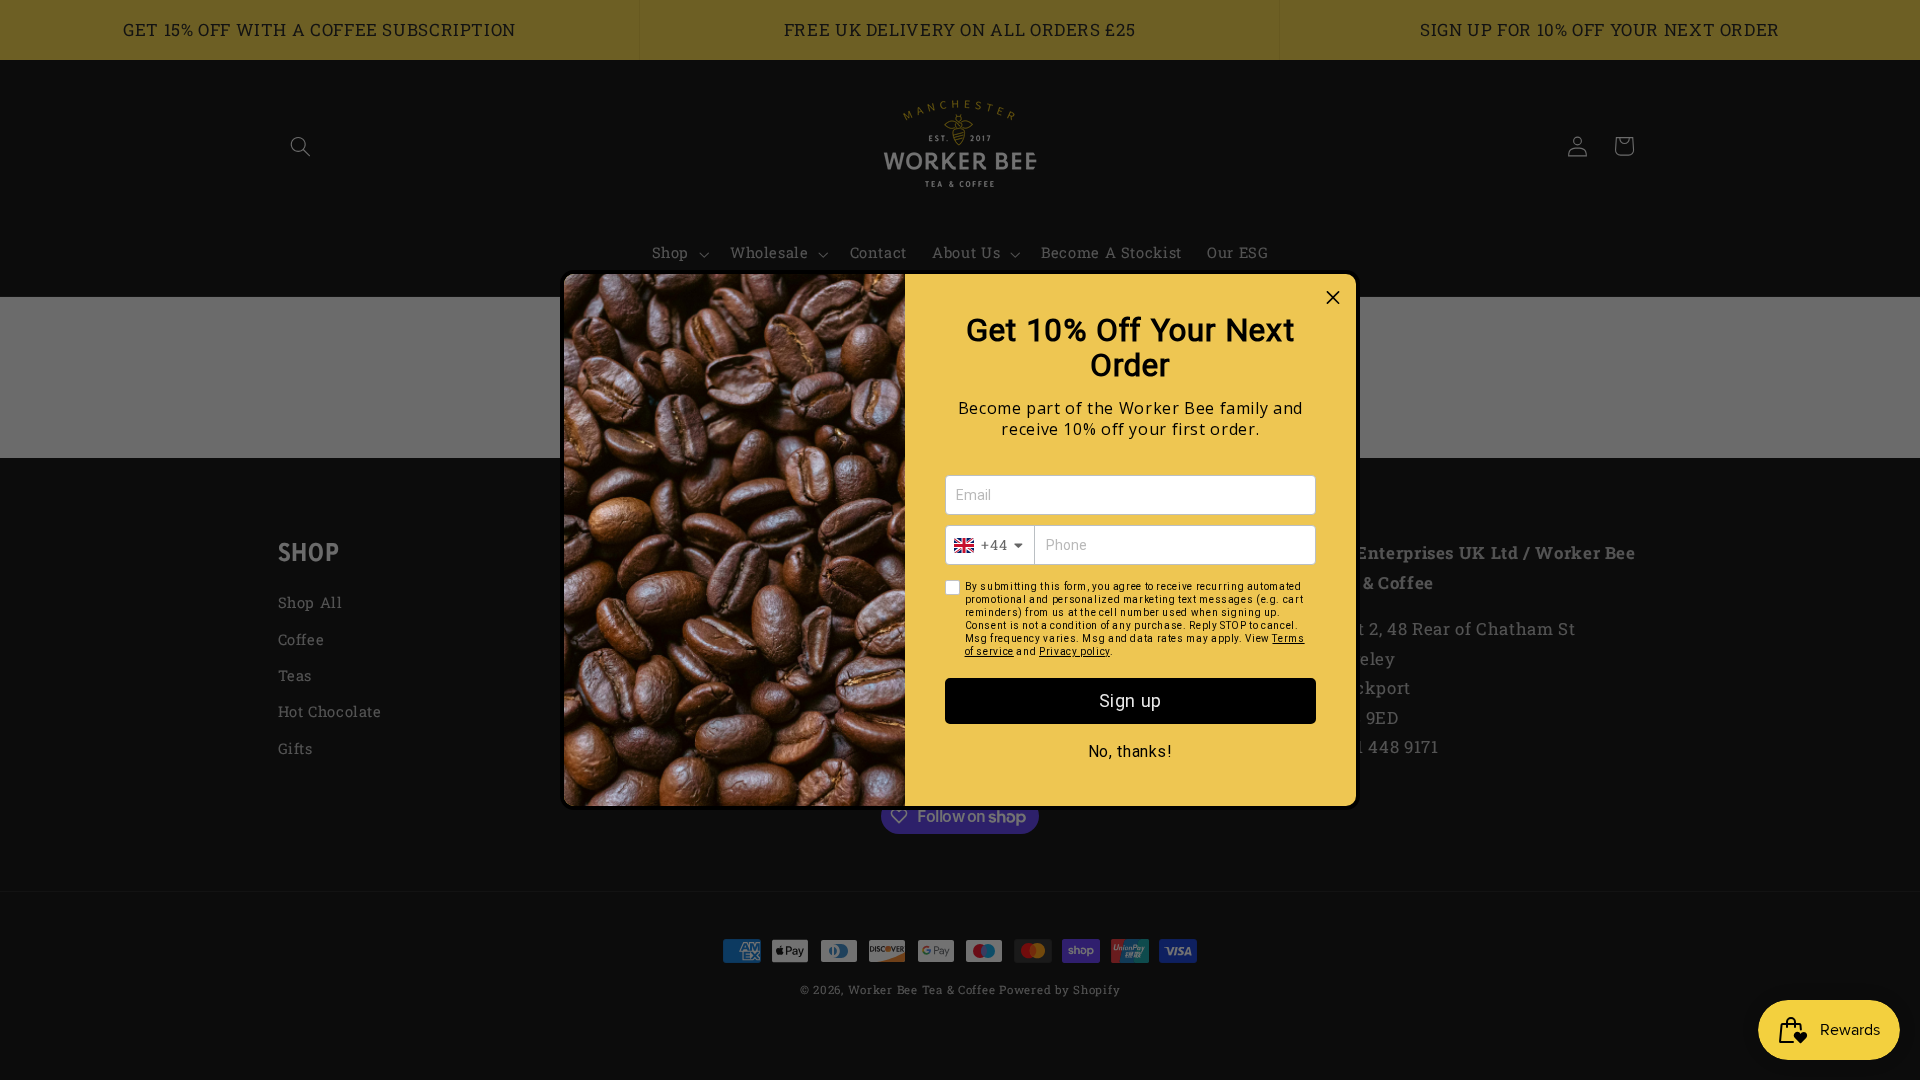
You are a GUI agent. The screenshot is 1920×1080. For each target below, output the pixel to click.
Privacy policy (1074, 651)
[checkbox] (952, 587)
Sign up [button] (1130, 700)
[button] (1333, 297)
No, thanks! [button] (1130, 752)
